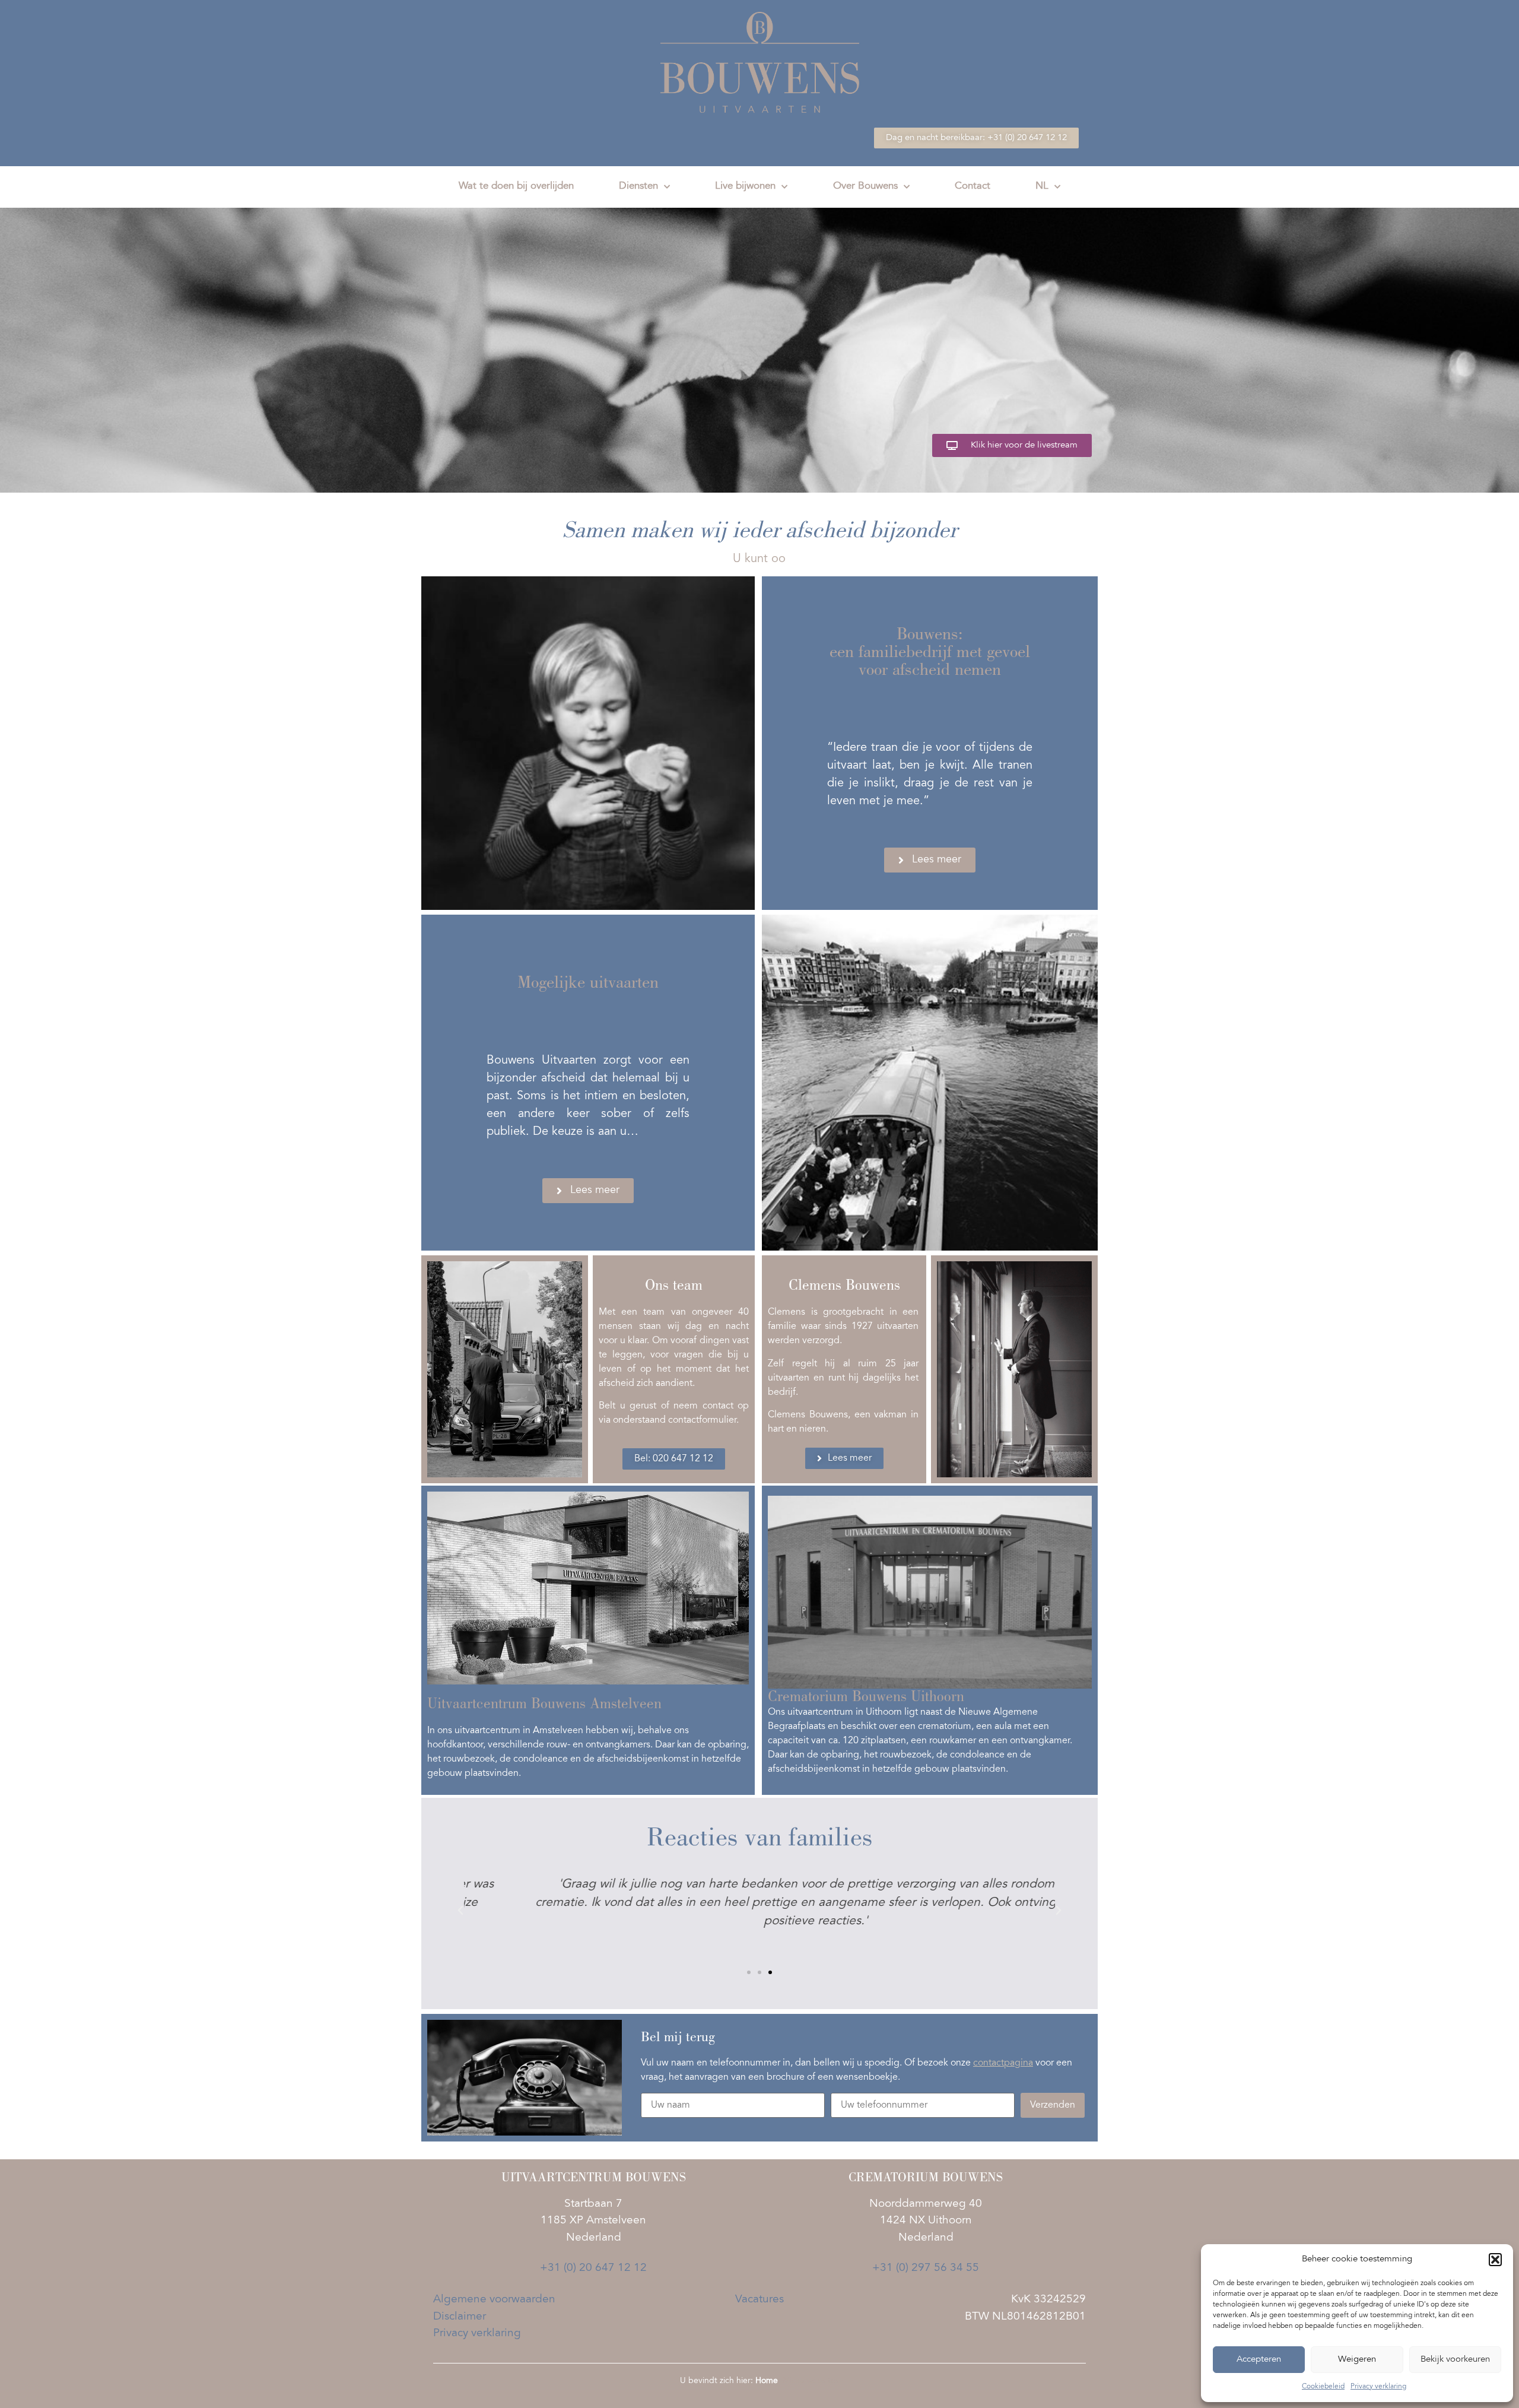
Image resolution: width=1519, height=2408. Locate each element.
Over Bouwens (865, 187)
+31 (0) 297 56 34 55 (926, 2268)
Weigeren (1357, 2360)
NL (1042, 187)
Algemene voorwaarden (494, 2300)
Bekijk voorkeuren (1455, 2360)
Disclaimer (460, 2317)
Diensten (638, 187)
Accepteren (1259, 2360)
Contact (973, 187)
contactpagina (1003, 2063)
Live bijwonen (745, 187)
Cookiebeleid (1323, 2387)
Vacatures (759, 2300)
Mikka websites (811, 2381)
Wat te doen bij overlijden (516, 187)
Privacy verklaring (1378, 2387)
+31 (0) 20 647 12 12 (593, 2268)
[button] (1495, 2260)
